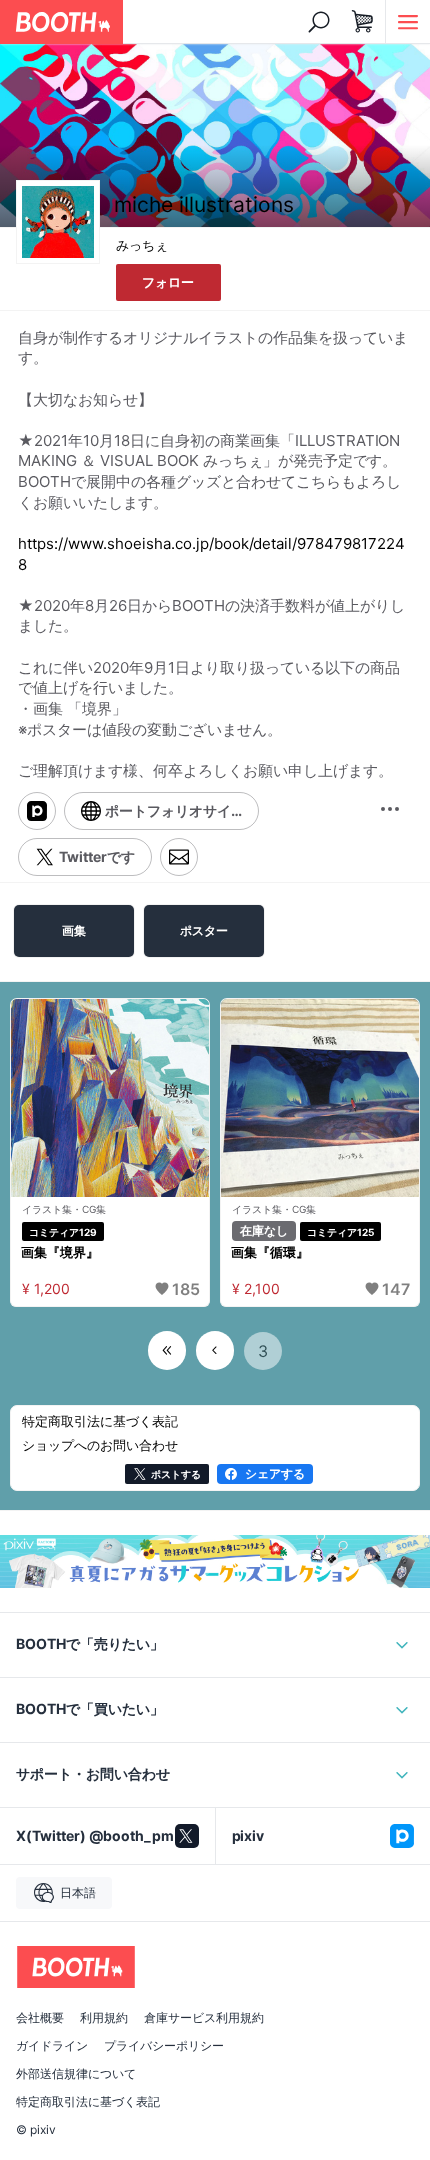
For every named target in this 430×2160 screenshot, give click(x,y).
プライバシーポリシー (164, 2046)
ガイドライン (52, 2046)
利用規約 (104, 2018)
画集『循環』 (270, 1252)
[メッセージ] (179, 857)
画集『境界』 (60, 1252)
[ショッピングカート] (363, 22)
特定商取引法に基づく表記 (88, 2102)
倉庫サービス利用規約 (204, 2018)
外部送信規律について (76, 2074)
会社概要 (40, 2018)
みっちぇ (142, 245)
